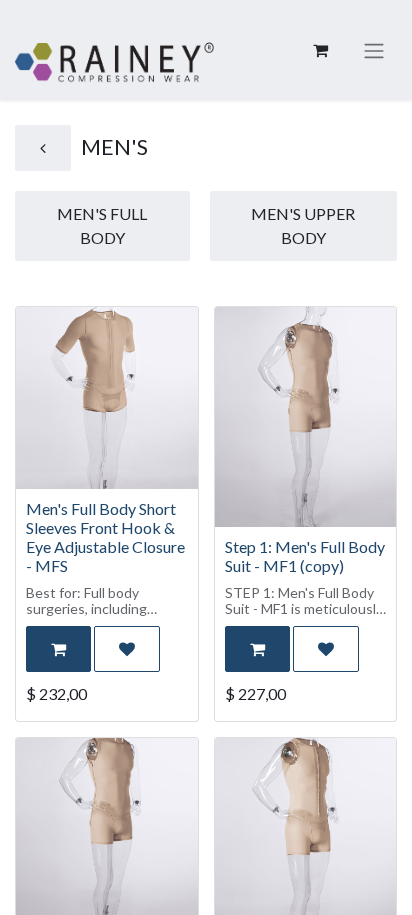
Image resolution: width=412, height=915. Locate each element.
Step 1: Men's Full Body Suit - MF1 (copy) (305, 556)
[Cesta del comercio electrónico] (320, 50)
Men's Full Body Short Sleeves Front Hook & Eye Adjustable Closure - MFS (105, 537)
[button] (58, 649)
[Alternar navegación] (374, 50)
